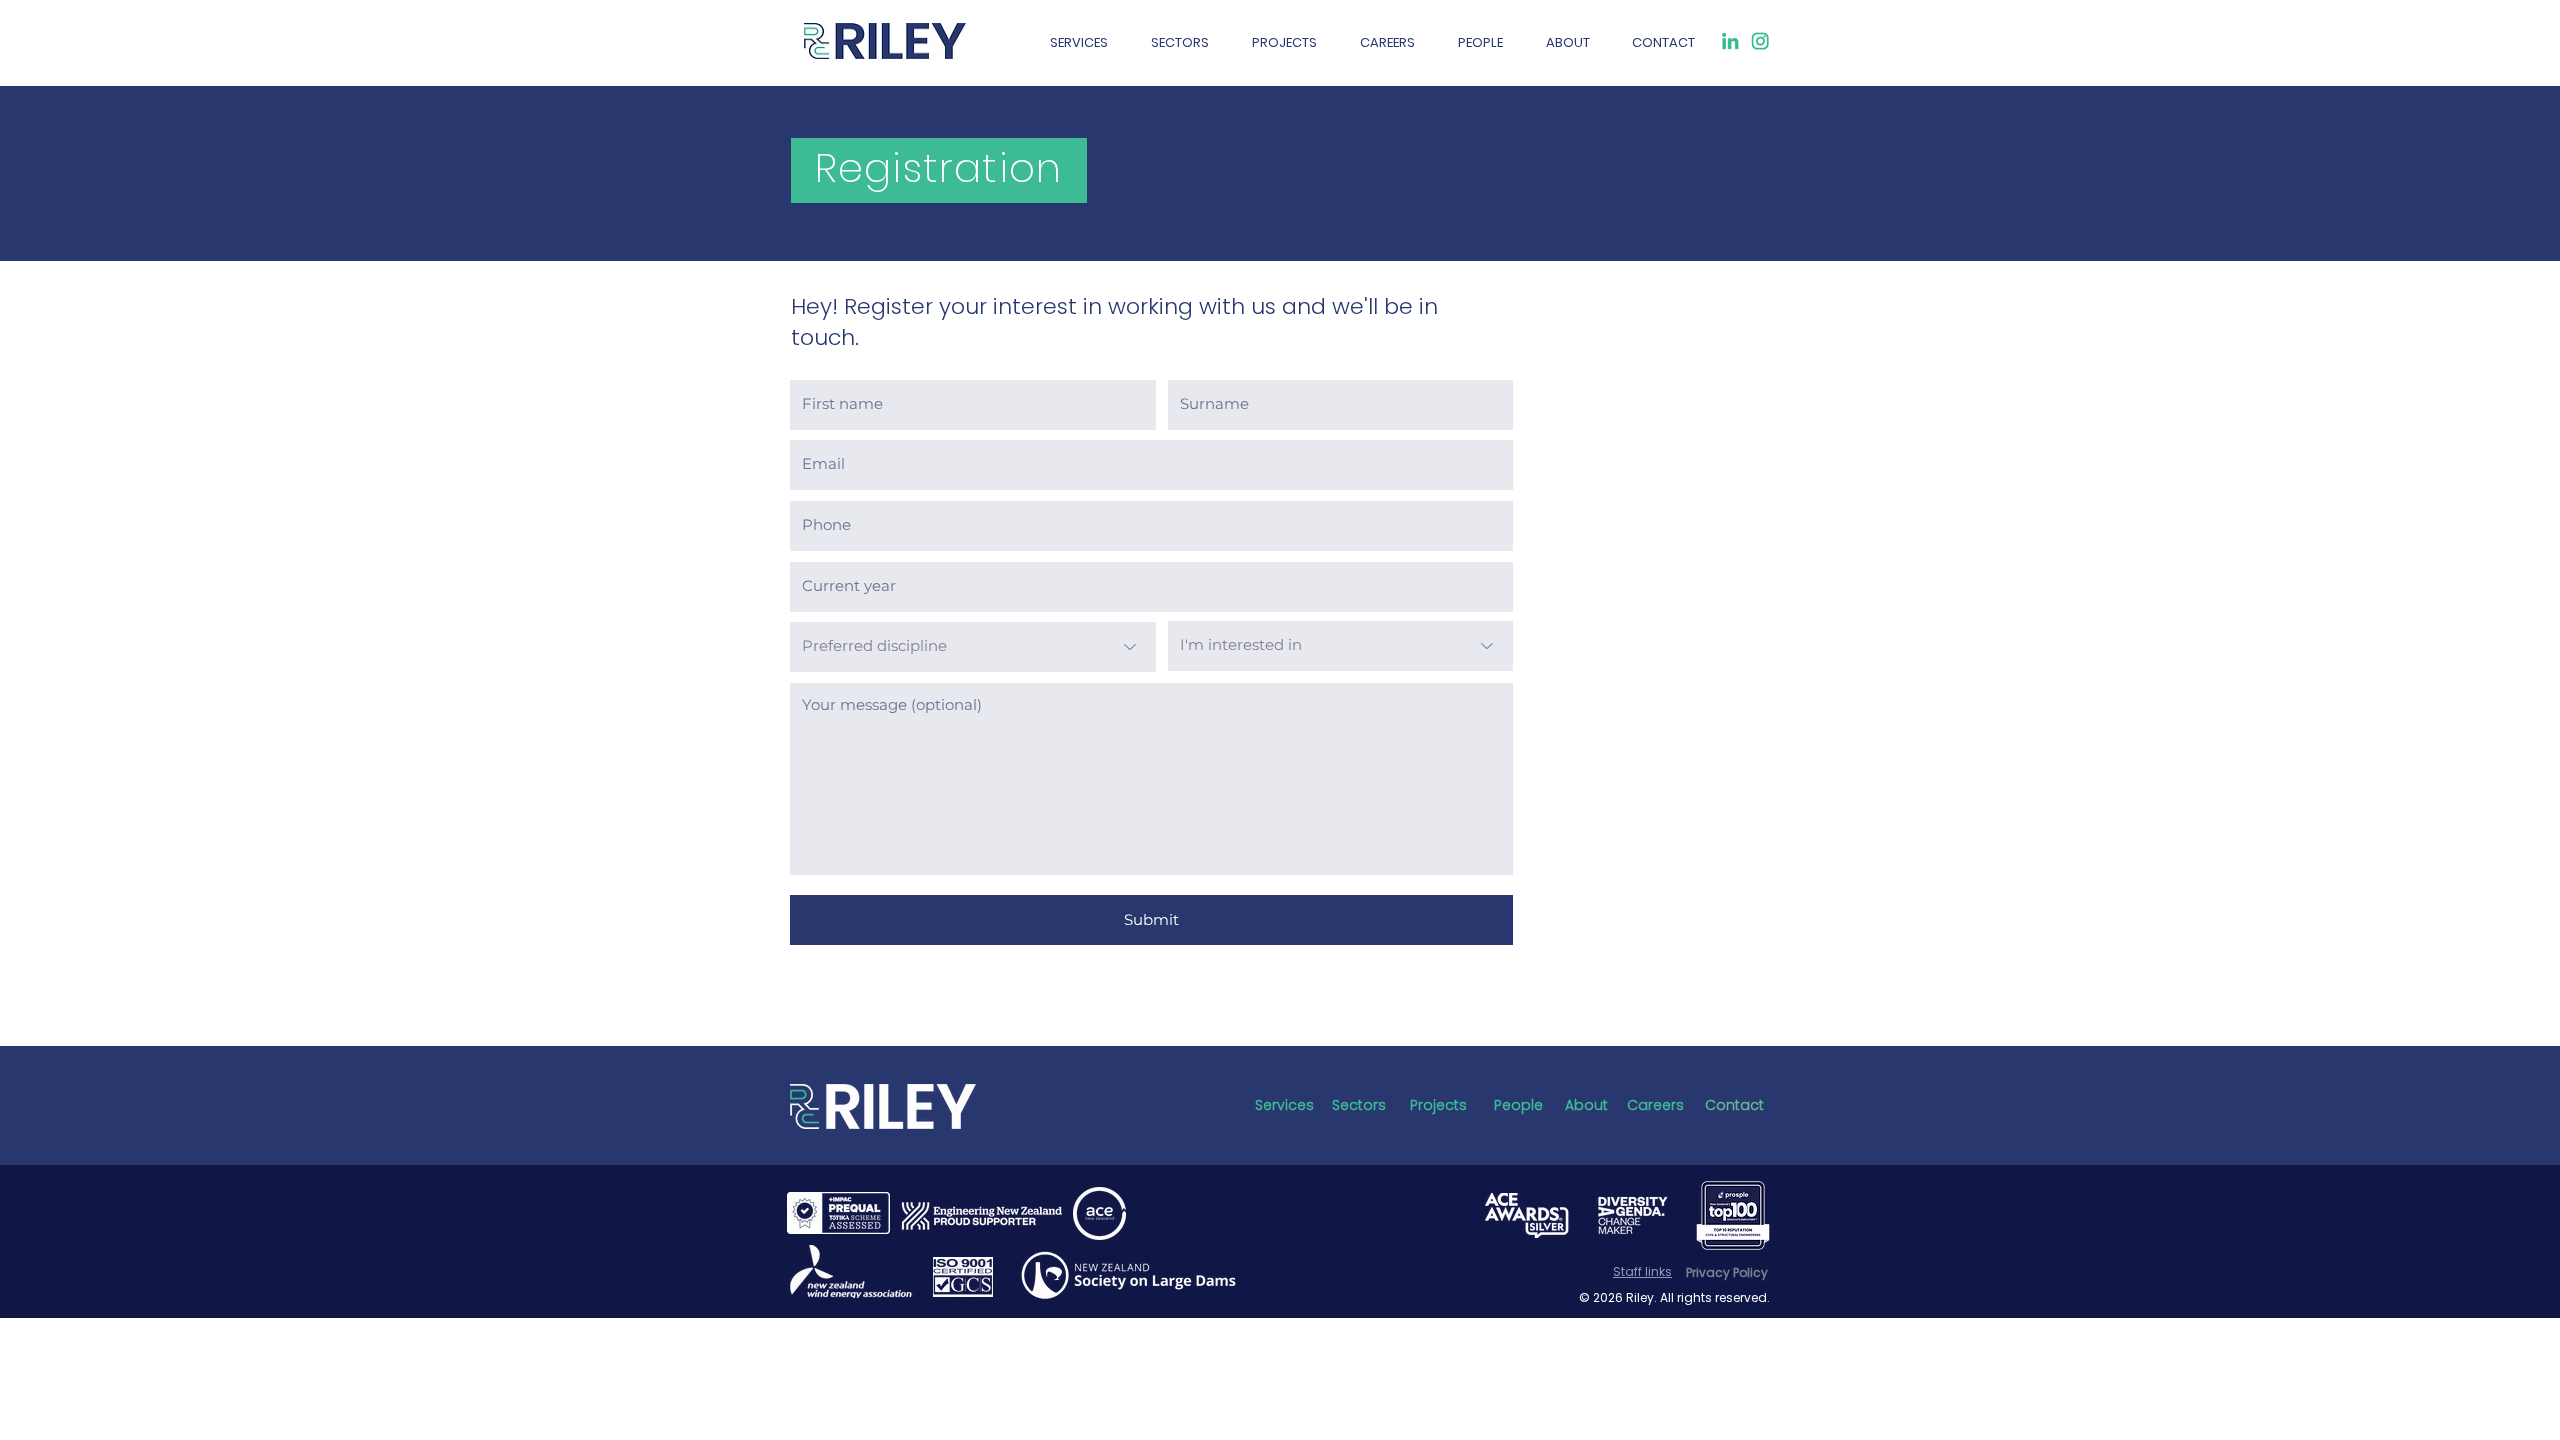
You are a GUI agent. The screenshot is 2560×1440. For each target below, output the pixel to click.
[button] (1387, 43)
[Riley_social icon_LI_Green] (1730, 41)
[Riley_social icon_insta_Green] (1760, 41)
